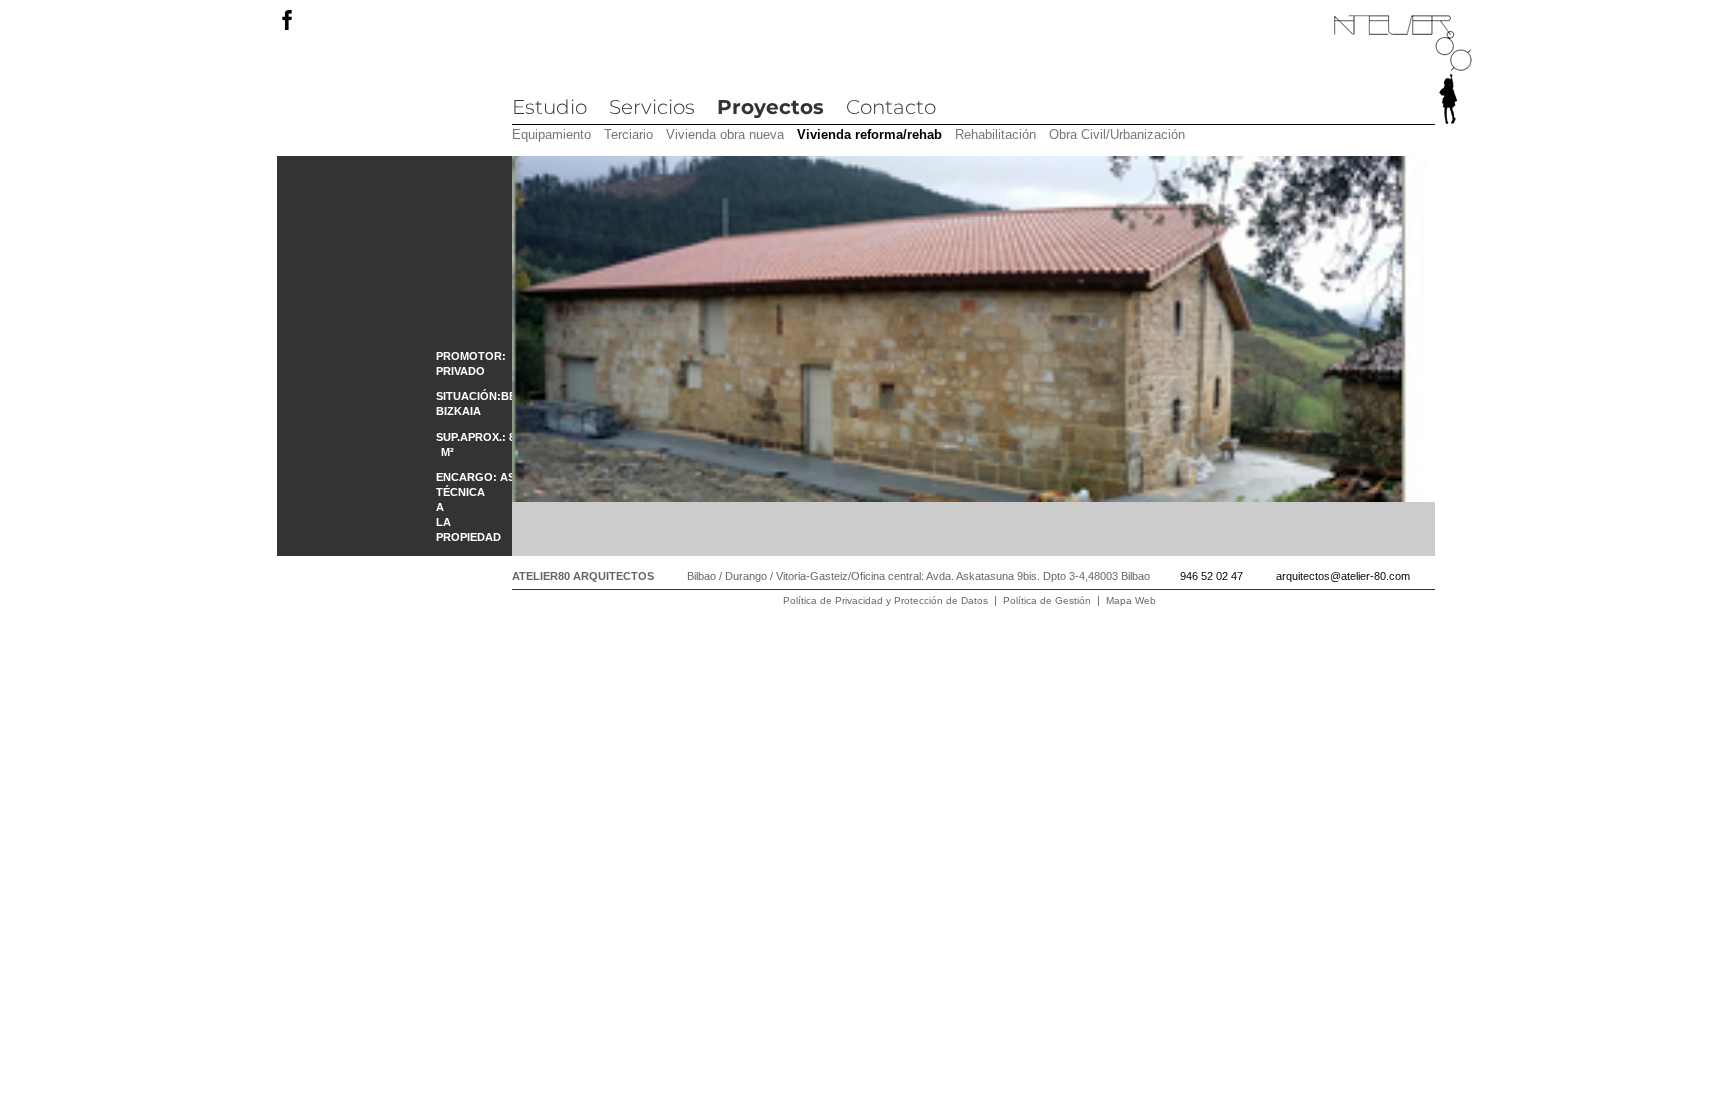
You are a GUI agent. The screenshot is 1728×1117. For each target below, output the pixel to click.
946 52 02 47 (1211, 576)
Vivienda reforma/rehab (869, 134)
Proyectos (770, 107)
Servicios (652, 107)
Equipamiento (551, 134)
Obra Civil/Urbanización (1117, 134)
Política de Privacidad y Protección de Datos (885, 600)
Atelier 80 (1403, 70)
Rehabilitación (995, 134)
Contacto (891, 107)
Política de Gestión (1047, 600)
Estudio (549, 107)
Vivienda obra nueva (725, 134)
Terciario (628, 134)
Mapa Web (1131, 600)
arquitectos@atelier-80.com (1343, 576)
